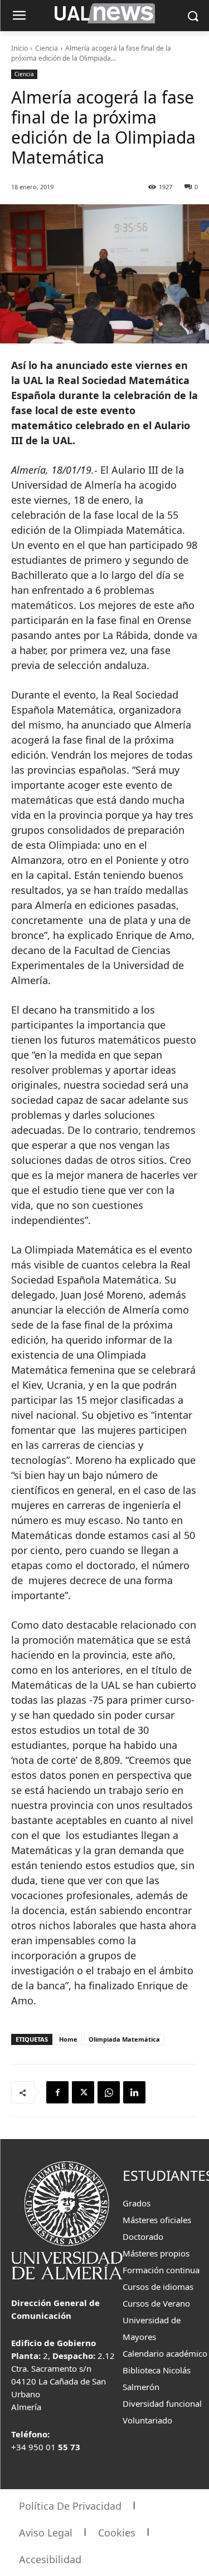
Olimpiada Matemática (124, 2039)
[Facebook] (57, 2092)
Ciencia (47, 48)
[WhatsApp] (109, 2092)
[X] (83, 2092)
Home (68, 2039)
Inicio (20, 48)
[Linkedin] (134, 2092)
